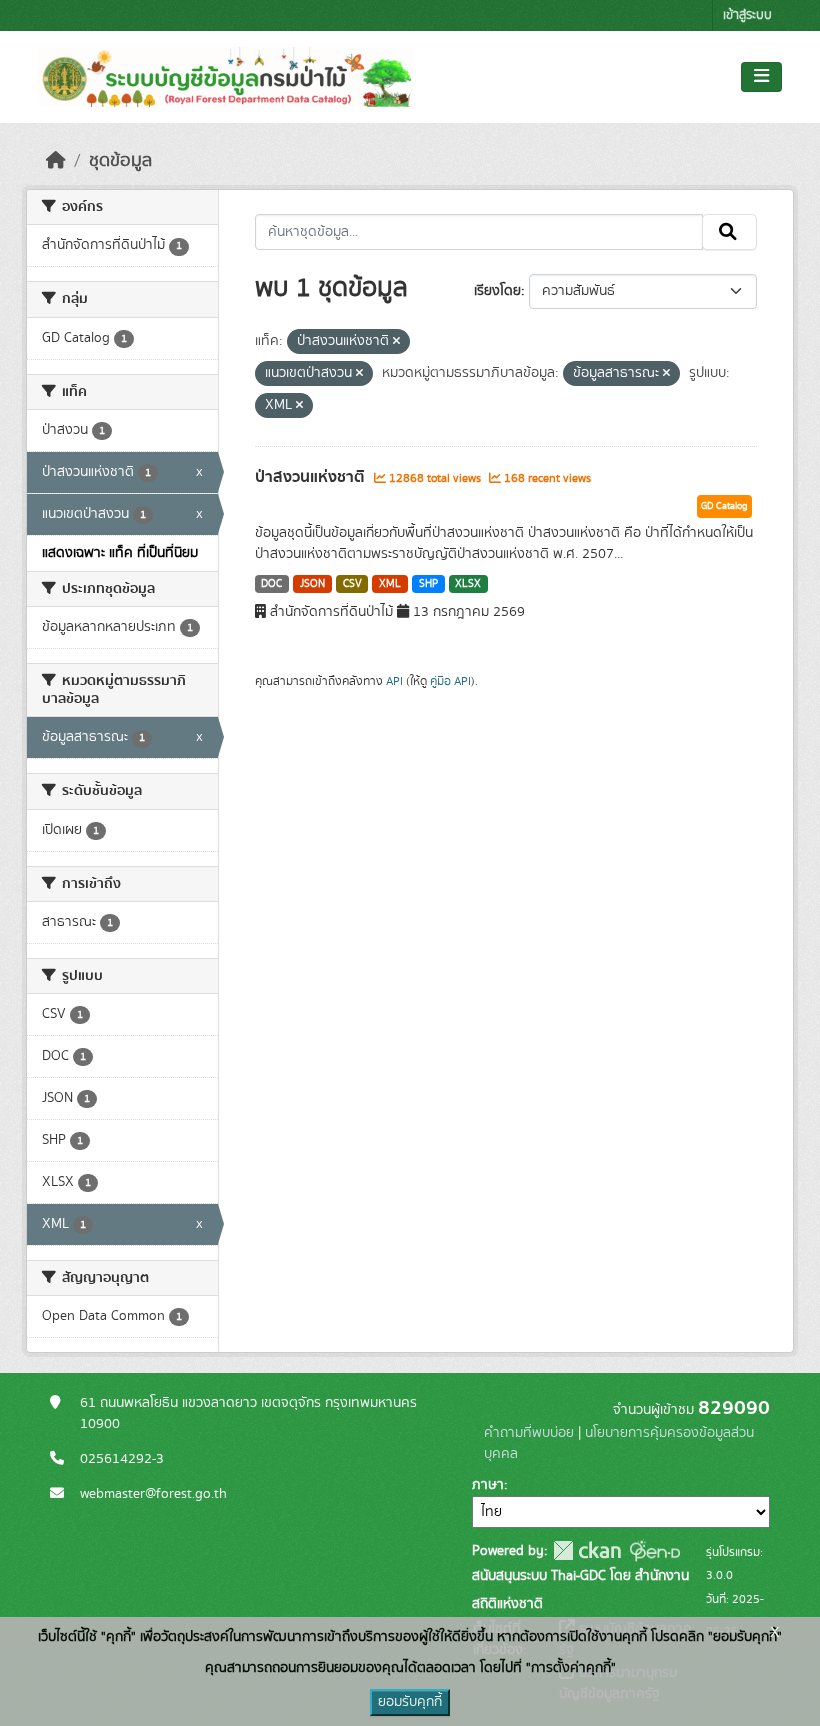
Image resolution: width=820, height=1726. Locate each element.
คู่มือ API (450, 681)
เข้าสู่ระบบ (747, 15)
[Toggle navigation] (761, 77)
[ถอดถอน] (396, 342)
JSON (312, 584)
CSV (352, 584)
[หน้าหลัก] (56, 161)
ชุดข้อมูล (120, 161)
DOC (271, 584)
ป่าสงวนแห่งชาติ (312, 477)
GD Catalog (724, 506)
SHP (428, 584)
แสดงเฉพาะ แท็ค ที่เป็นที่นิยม (120, 553)
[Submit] (729, 232)
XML (390, 584)
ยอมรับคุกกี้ (410, 1702)
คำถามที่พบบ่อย (529, 1433)
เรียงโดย (497, 291)
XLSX (468, 584)
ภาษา (488, 1485)
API (394, 681)
